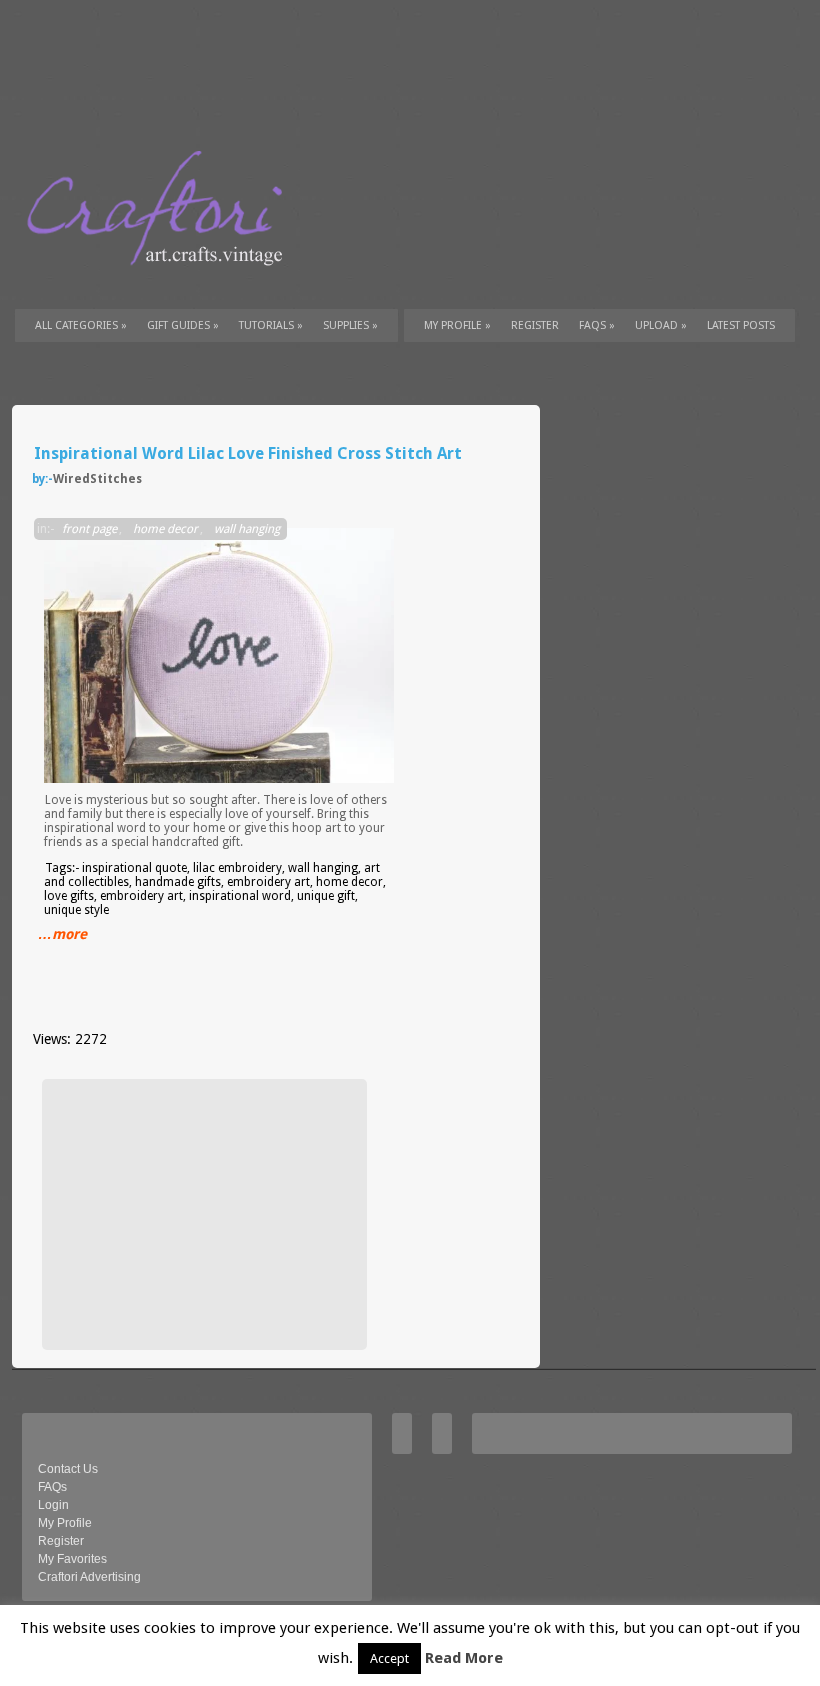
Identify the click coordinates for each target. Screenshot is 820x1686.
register (535, 325)
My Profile (457, 325)
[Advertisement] (202, 1214)
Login (53, 1505)
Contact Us (68, 1469)
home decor (165, 529)
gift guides (183, 325)
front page (89, 529)
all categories (81, 325)
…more (62, 934)
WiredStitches (97, 479)
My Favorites (72, 1559)
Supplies (350, 325)
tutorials (271, 325)
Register (61, 1541)
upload (661, 325)
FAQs (597, 325)
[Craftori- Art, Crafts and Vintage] (162, 284)
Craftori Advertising (89, 1577)
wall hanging (247, 529)
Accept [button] (389, 1658)
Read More (464, 1658)
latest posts (741, 325)
